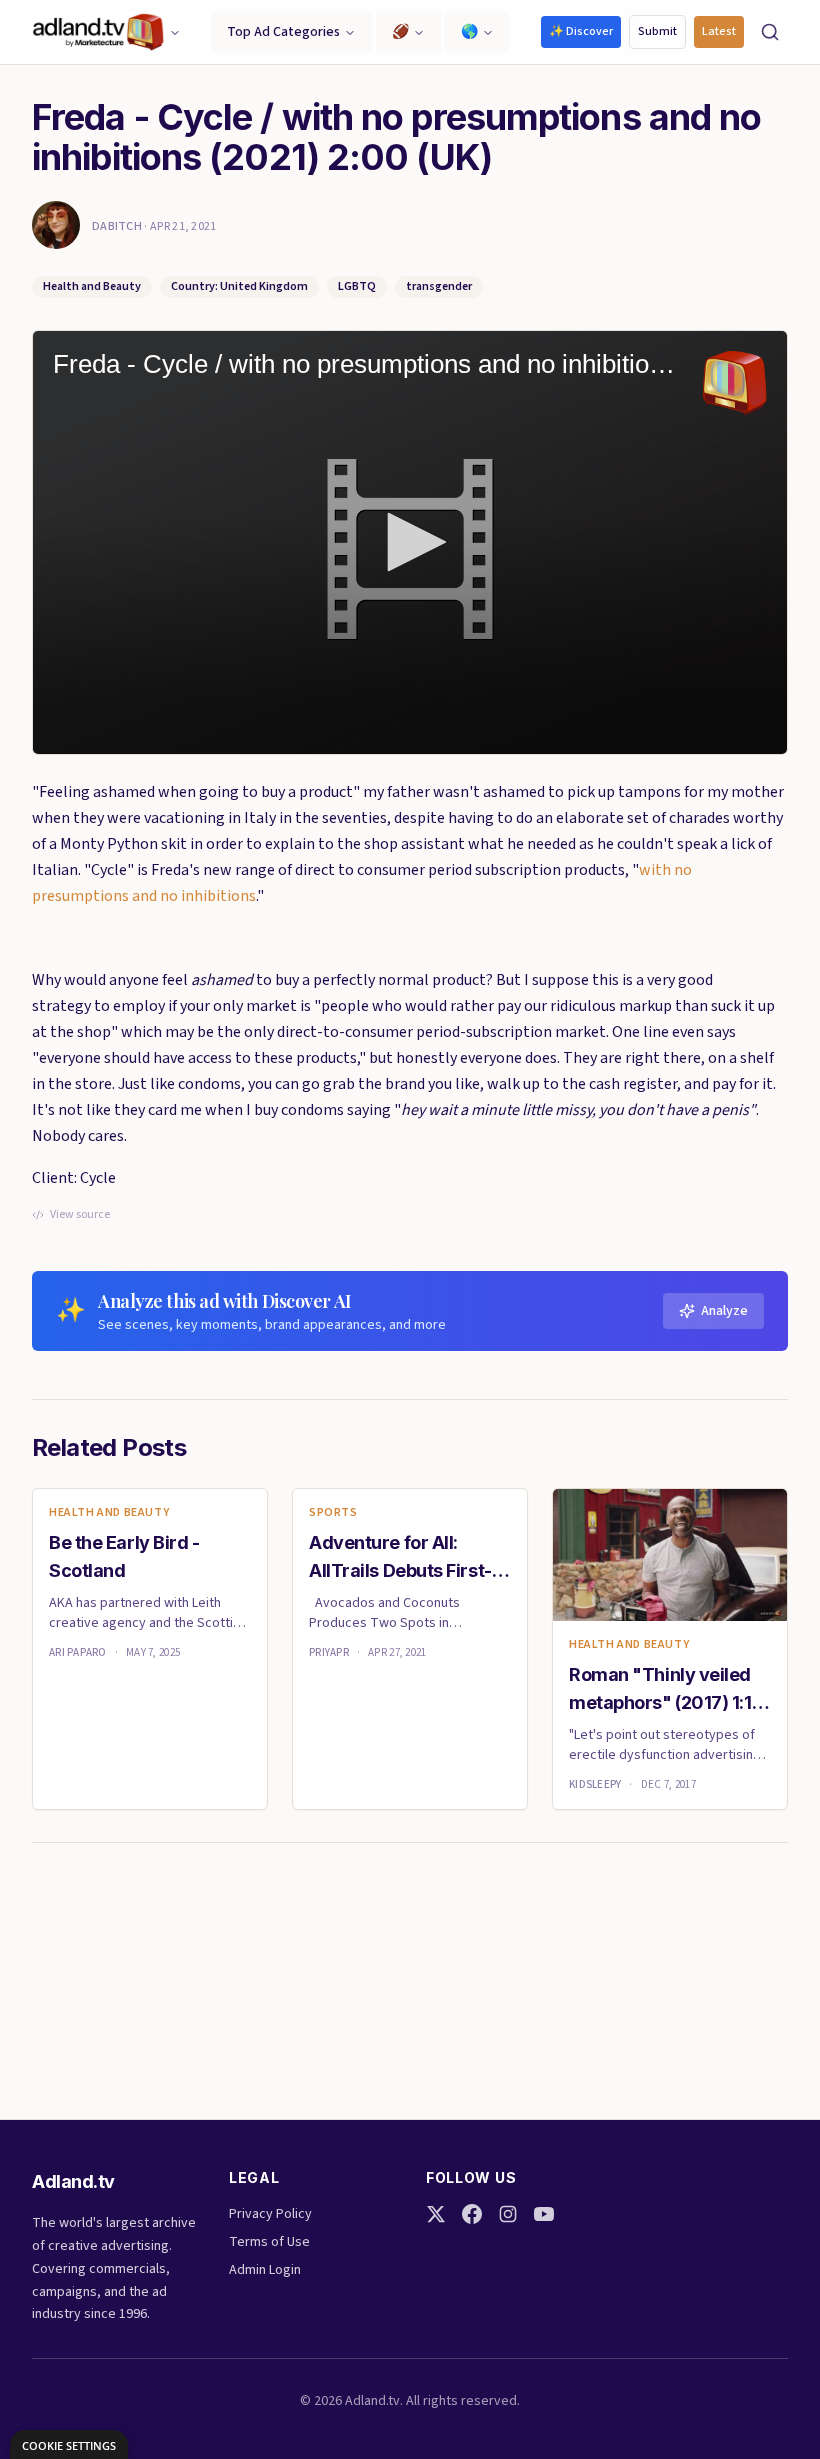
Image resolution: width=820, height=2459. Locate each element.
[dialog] (69, 2444)
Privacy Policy (270, 2214)
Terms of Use (269, 2242)
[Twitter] (436, 2214)
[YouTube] (544, 2214)
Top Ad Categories (283, 32)
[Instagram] (508, 2214)
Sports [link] (333, 1513)
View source (80, 1215)
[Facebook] (472, 2214)
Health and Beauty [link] (109, 1513)
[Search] (770, 32)
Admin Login (265, 2270)
